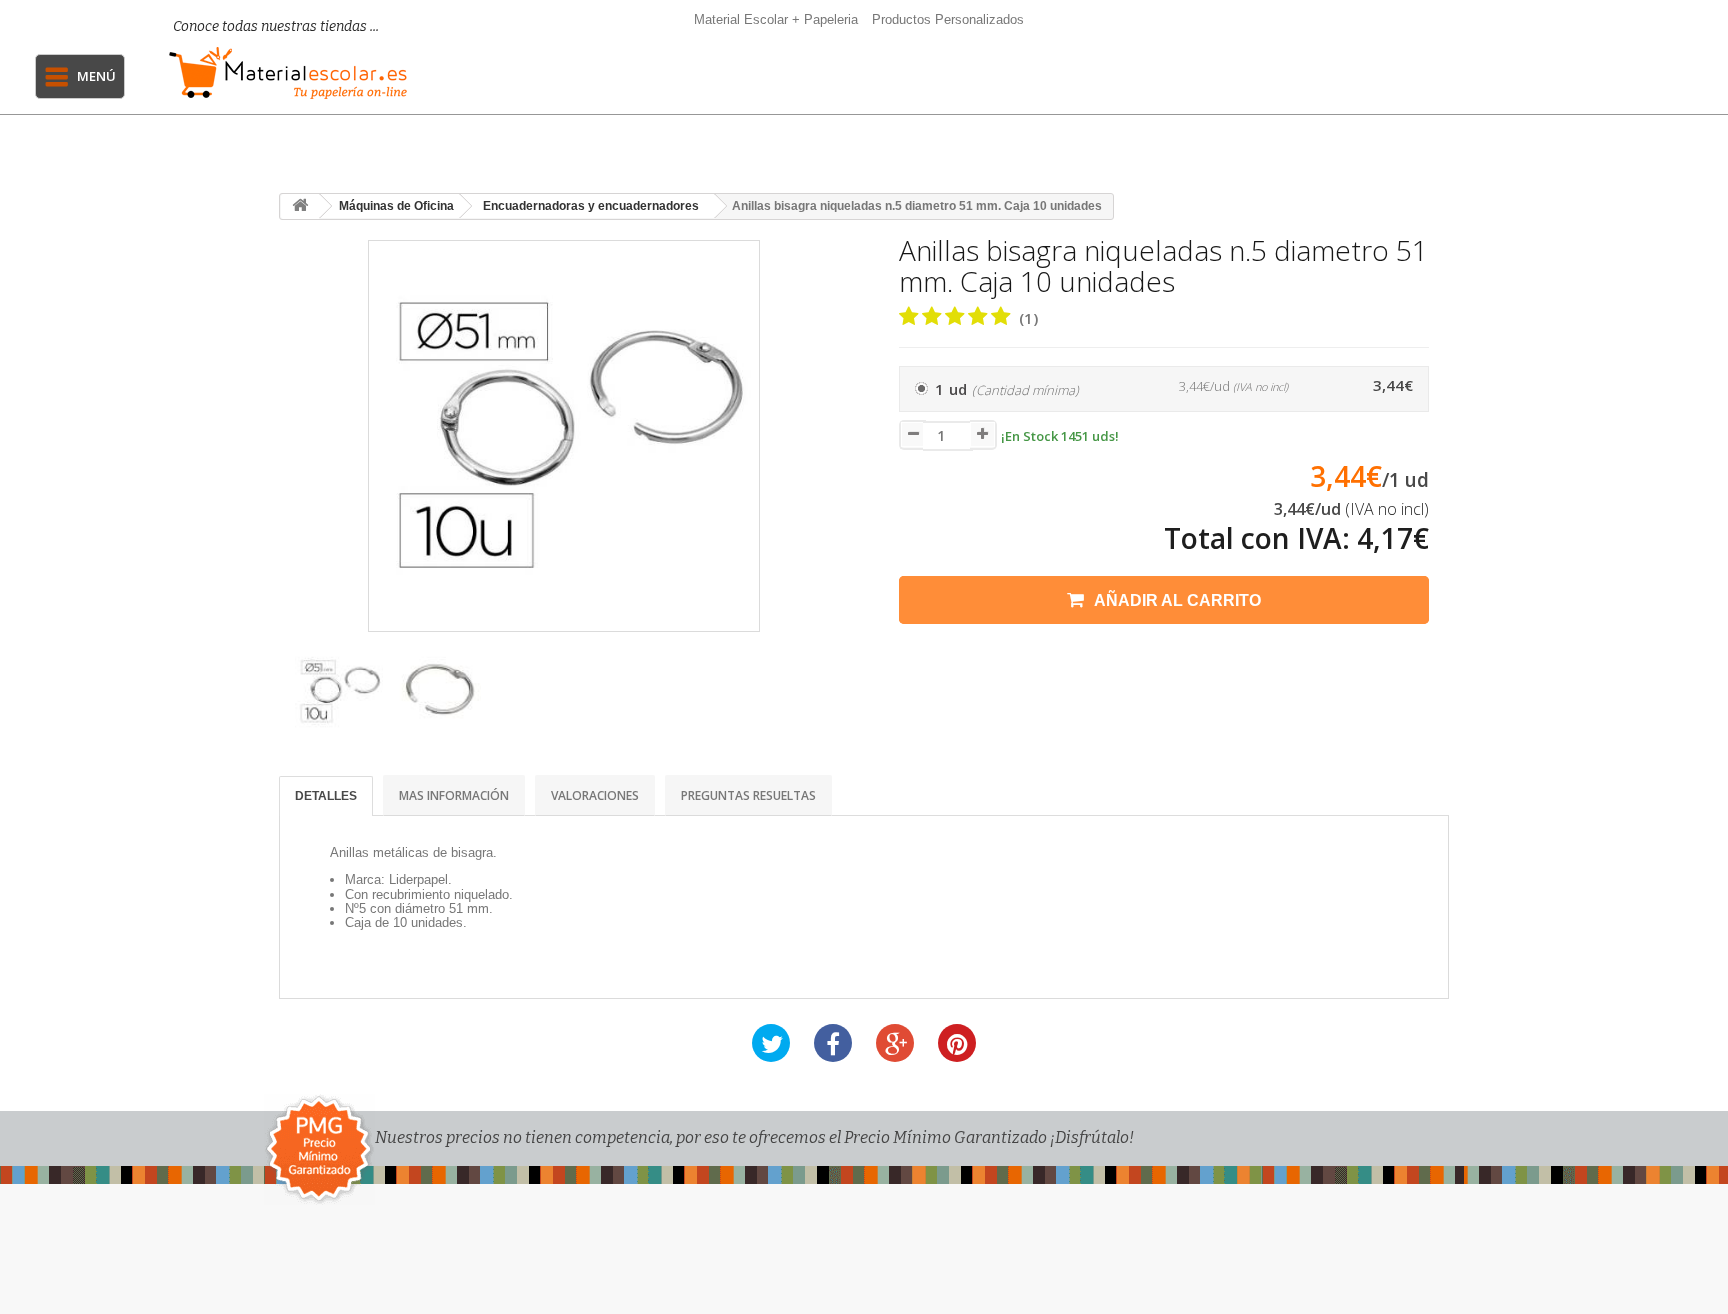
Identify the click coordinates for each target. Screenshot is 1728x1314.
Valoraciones (595, 795)
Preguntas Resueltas (748, 795)
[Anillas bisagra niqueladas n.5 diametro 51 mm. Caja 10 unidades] (339, 692)
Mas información (454, 795)
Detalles (326, 796)
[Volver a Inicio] (300, 206)
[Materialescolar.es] (292, 73)
